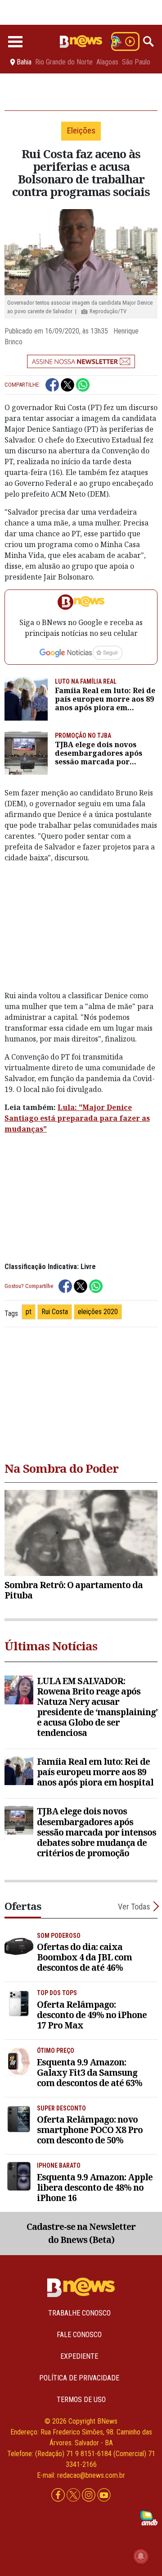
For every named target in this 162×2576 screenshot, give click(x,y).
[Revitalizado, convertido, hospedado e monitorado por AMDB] (149, 2517)
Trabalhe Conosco (79, 2313)
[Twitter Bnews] (74, 2495)
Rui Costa (55, 1312)
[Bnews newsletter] (81, 361)
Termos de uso (81, 2400)
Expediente (79, 2356)
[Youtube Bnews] (104, 2495)
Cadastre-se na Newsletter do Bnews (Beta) (81, 2233)
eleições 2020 (98, 1312)
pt (29, 1312)
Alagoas (107, 62)
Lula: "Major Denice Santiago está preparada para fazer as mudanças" (77, 1118)
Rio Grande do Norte (64, 62)
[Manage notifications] (141, 2556)
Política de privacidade (79, 2378)
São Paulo (136, 62)
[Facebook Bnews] (59, 2495)
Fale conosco (79, 2335)
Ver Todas (134, 1907)
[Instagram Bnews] (90, 2495)
